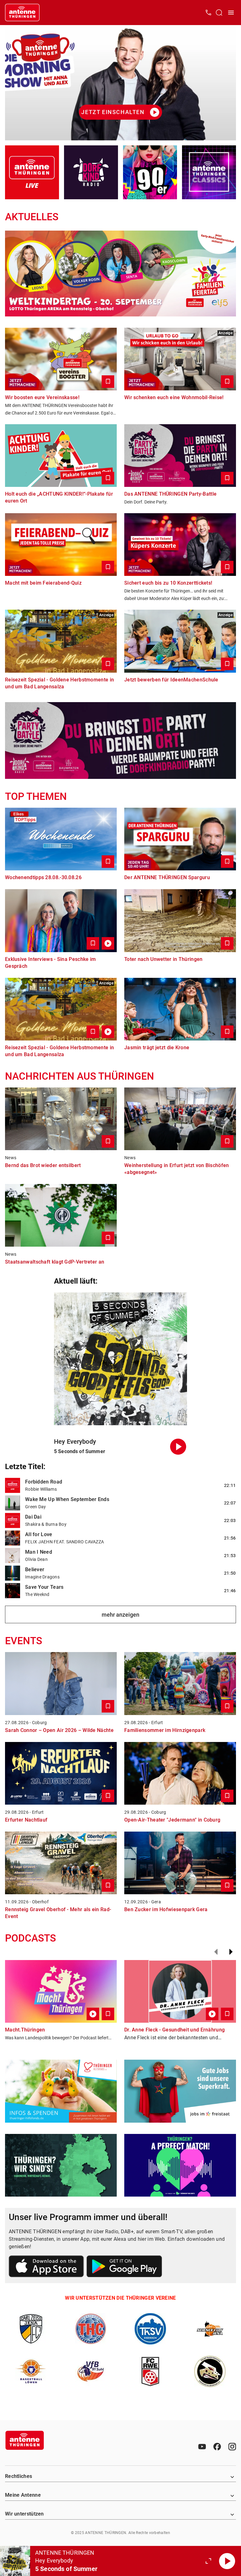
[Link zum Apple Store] (46, 2267)
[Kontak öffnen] (208, 13)
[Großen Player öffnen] (208, 2561)
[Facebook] (217, 2447)
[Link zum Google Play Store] (124, 2267)
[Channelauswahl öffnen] (219, 13)
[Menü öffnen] (231, 13)
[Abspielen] (227, 2561)
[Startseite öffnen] (22, 13)
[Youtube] (202, 2447)
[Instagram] (232, 2447)
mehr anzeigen (120, 1615)
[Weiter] (231, 1952)
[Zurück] (216, 1952)
